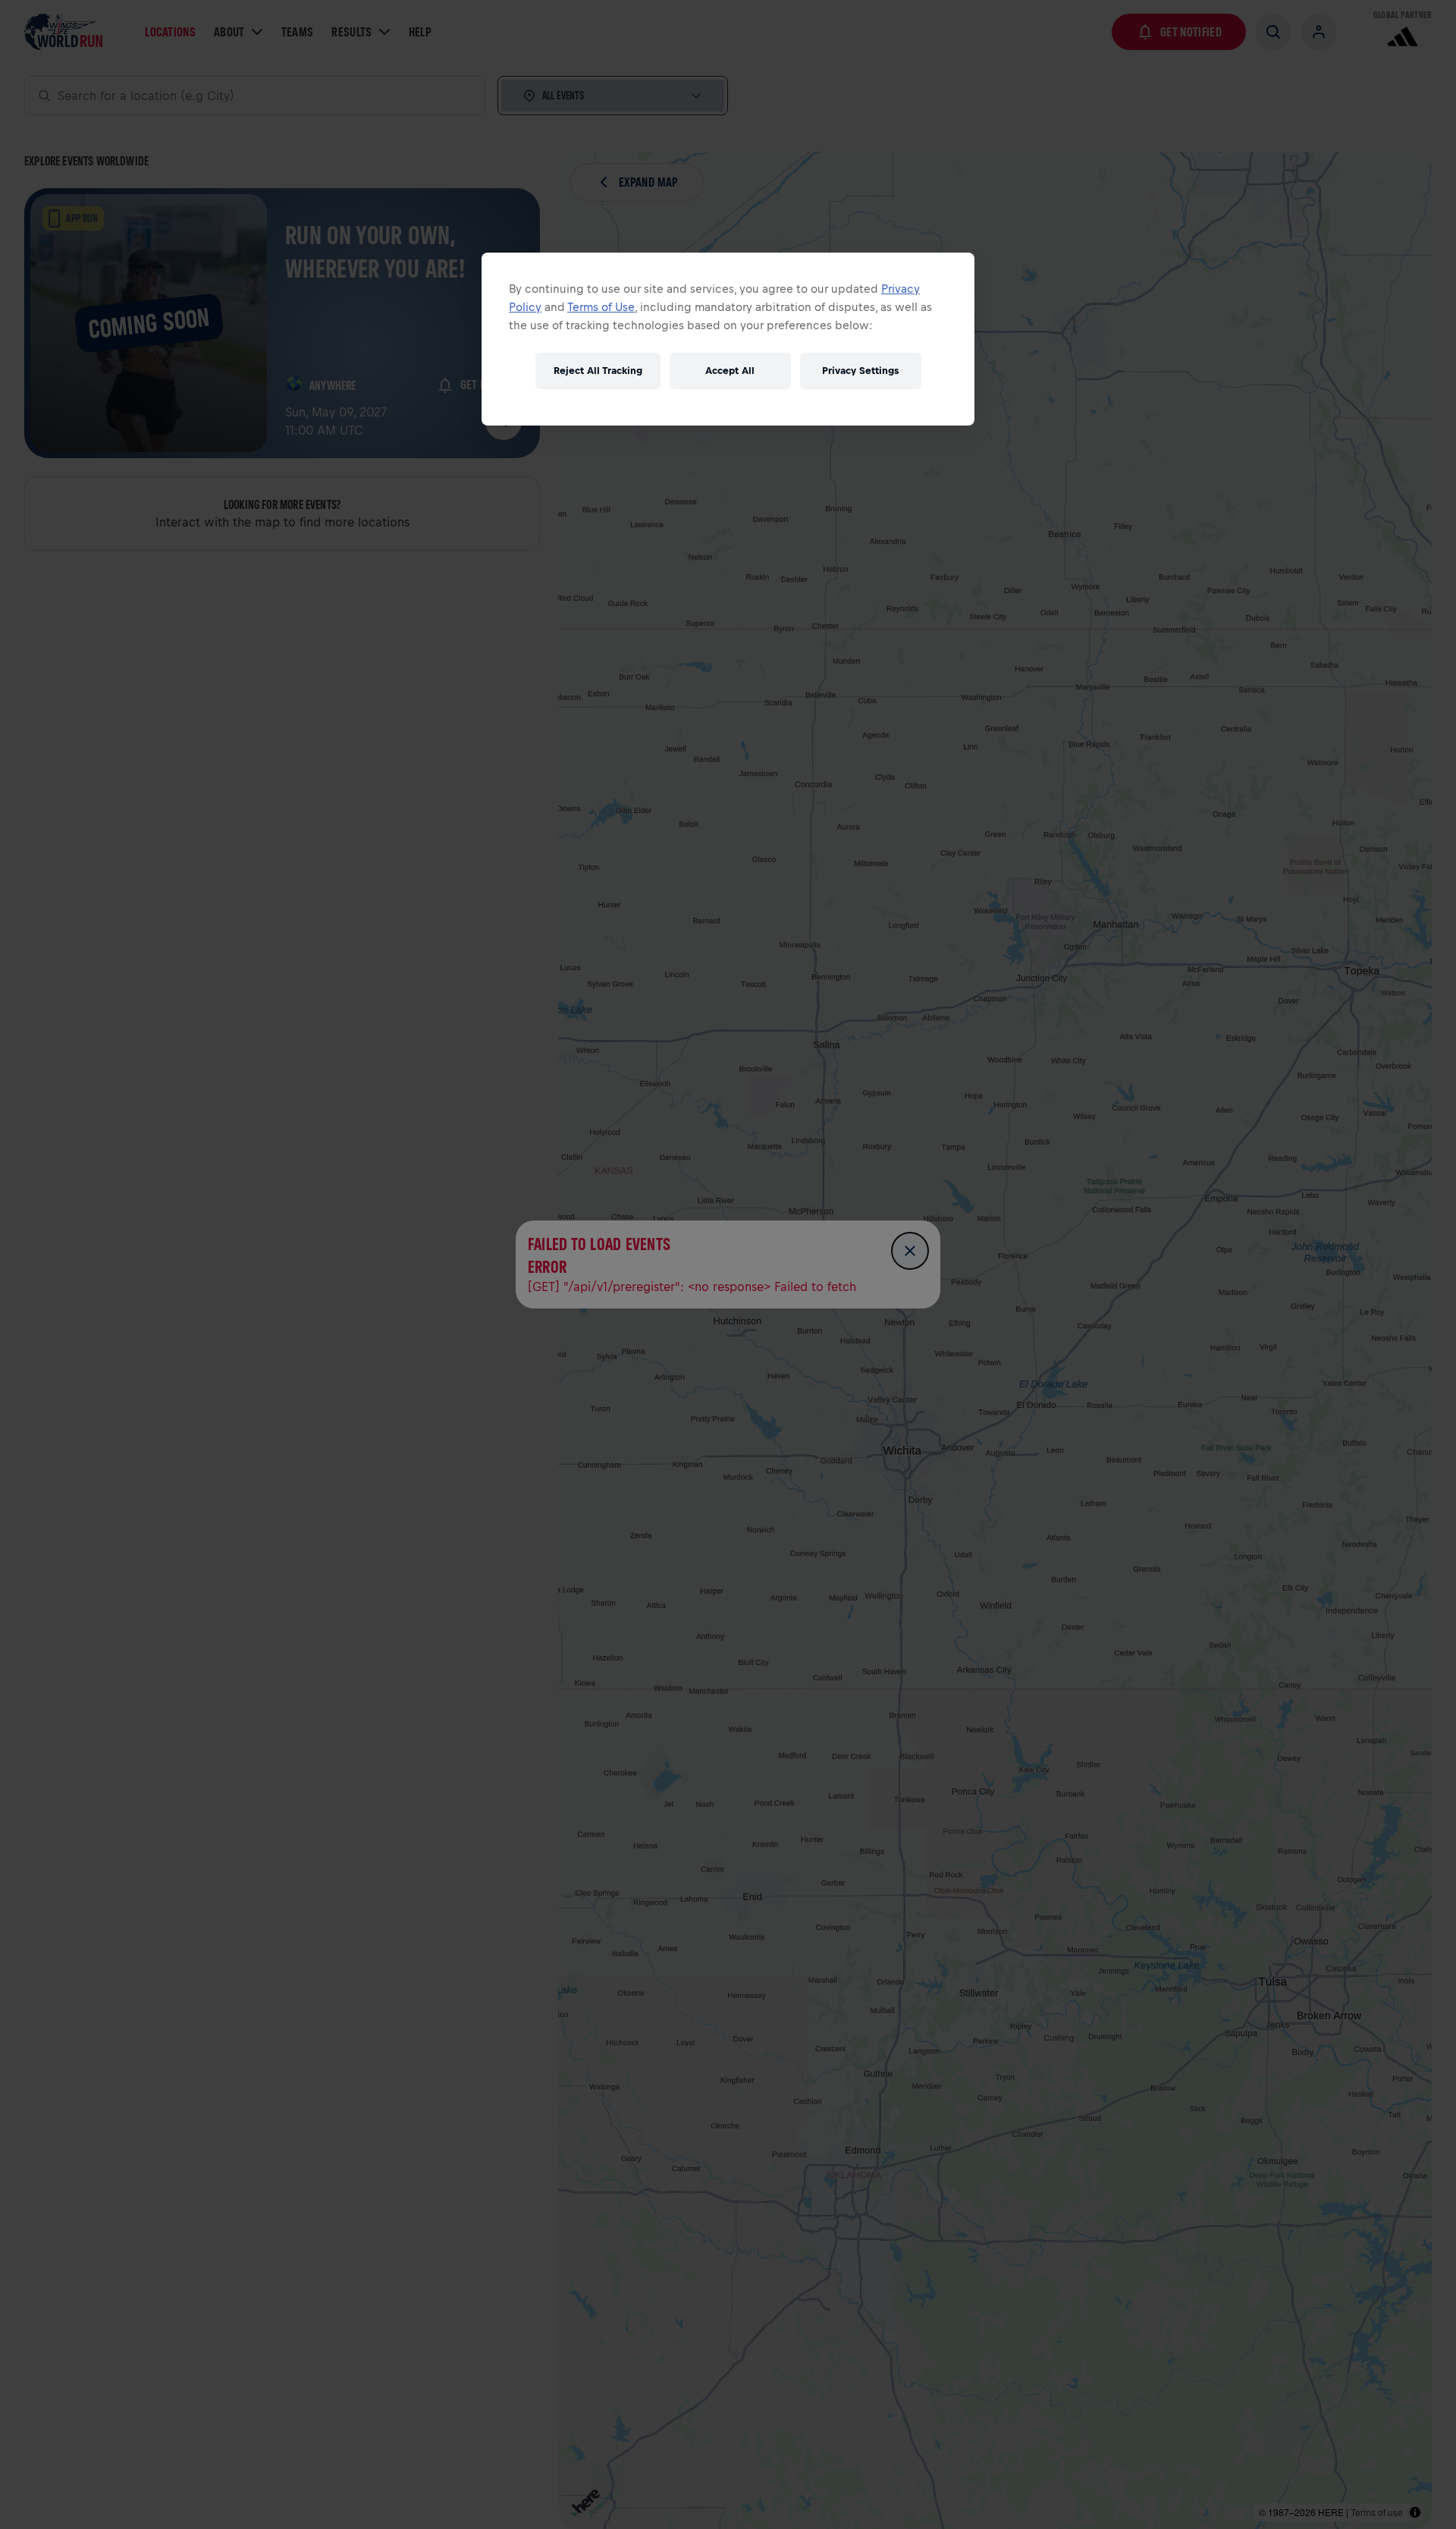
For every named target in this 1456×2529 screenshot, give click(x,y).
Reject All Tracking (598, 371)
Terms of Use (601, 307)
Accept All (730, 371)
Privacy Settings (860, 371)
